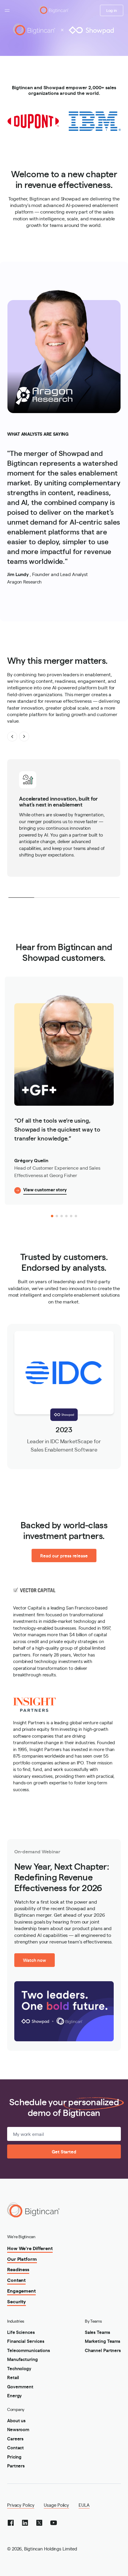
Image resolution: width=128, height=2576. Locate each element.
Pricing (14, 2457)
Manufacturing (22, 2359)
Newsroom (18, 2429)
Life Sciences (21, 2332)
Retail (13, 2377)
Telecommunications (29, 2350)
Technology (19, 2368)
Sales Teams (97, 2332)
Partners (16, 2466)
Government (20, 2386)
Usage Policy (56, 2505)
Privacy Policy (21, 2505)
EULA (84, 2505)
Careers (15, 2438)
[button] (12, 736)
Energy (14, 2395)
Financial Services (26, 2341)
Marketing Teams (103, 2341)
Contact (15, 2447)
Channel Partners (103, 2350)
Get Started (64, 2151)
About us (16, 2420)
